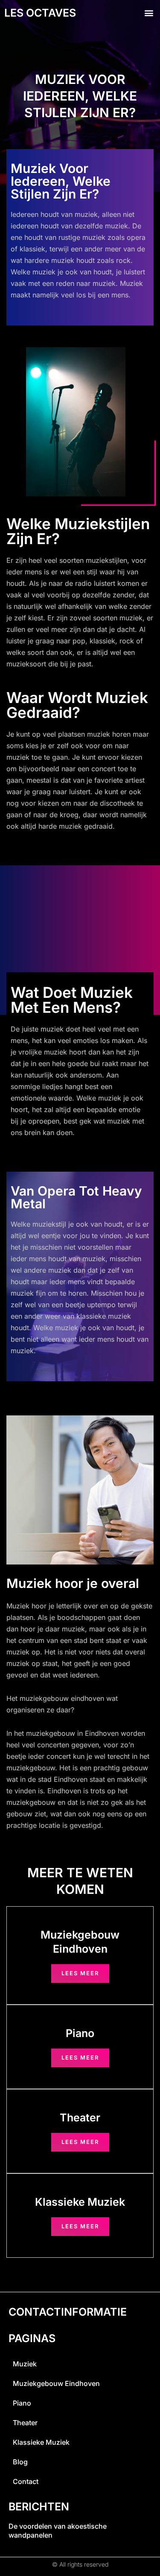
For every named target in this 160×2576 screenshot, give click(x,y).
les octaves (40, 13)
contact (26, 2481)
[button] (149, 13)
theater (25, 2423)
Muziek (25, 2364)
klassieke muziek (41, 2442)
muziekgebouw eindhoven (56, 2383)
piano (22, 2403)
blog (20, 2462)
